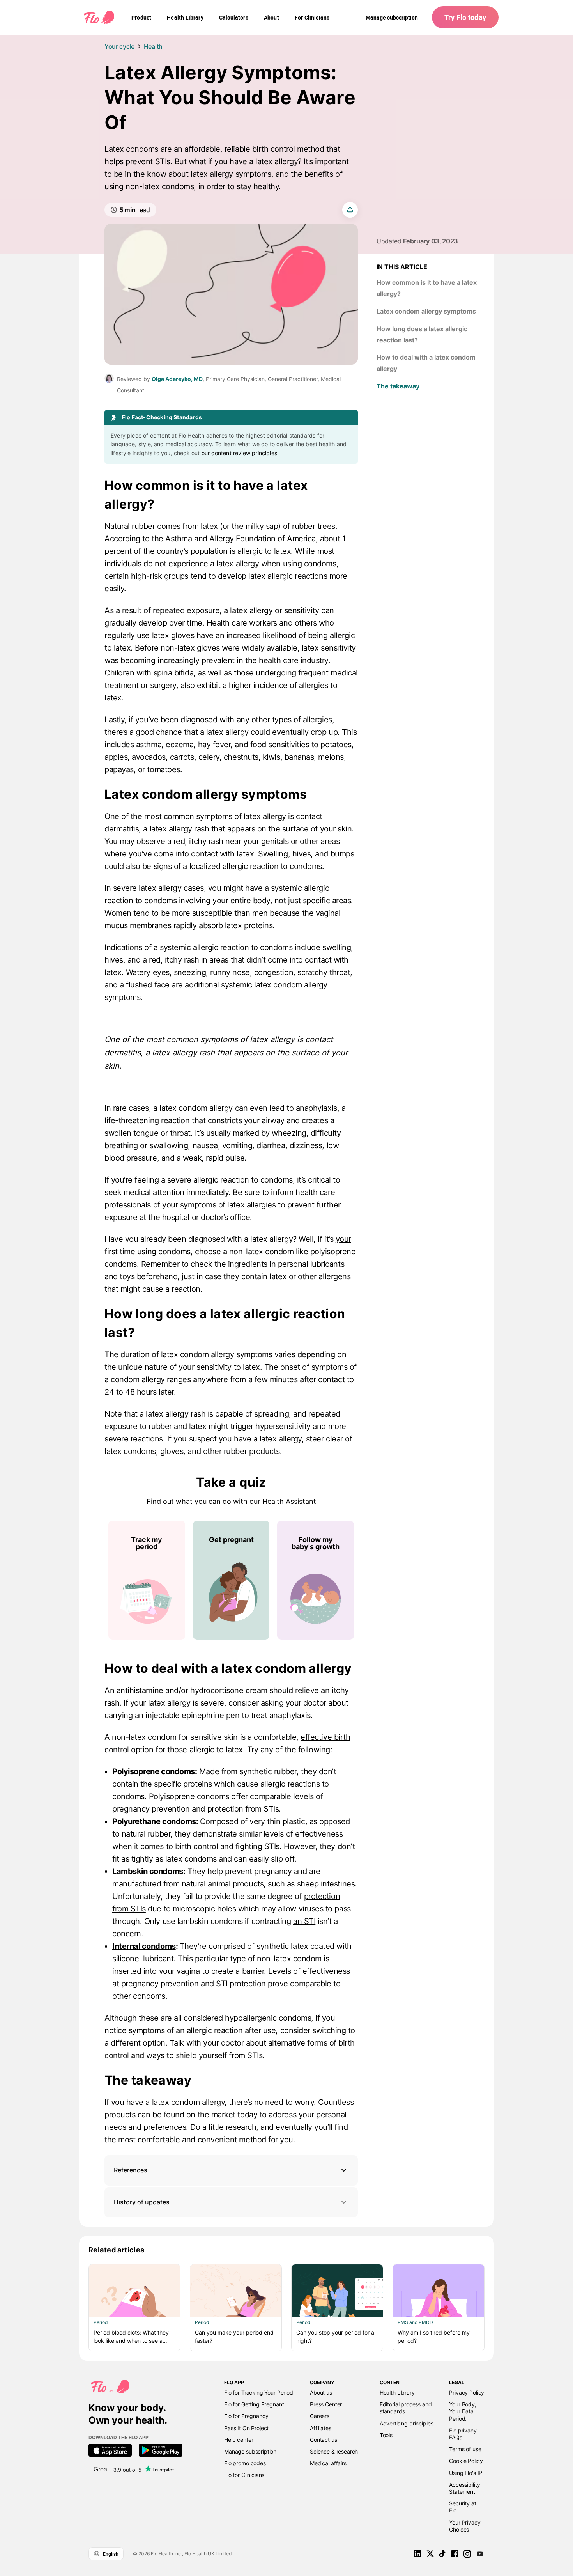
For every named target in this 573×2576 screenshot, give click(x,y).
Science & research (334, 2451)
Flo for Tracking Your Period (259, 2393)
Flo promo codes (245, 2463)
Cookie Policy (466, 2461)
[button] (231, 2170)
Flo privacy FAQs (463, 2434)
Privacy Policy (467, 2393)
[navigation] (141, 18)
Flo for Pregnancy (246, 2416)
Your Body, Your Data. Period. (462, 2411)
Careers (320, 2416)
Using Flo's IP (466, 2473)
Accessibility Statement (464, 2488)
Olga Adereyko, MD (177, 379)
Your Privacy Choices (465, 2526)
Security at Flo (462, 2507)
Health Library (397, 2393)
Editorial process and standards (406, 2408)
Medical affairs (328, 2463)
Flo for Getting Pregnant (254, 2404)
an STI (304, 1921)
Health (153, 46)
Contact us (323, 2440)
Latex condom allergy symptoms (426, 311)
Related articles (117, 2250)
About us (321, 2393)
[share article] (350, 210)
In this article (402, 267)
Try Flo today (465, 17)
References (131, 2170)
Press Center (326, 2404)
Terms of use (465, 2449)
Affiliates (320, 2428)
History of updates (142, 2202)
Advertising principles (407, 2423)
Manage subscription (392, 17)
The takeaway (398, 386)
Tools (386, 2435)
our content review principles (239, 453)
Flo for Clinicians (244, 2475)
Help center (239, 2440)
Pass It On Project (246, 2428)
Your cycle (119, 46)
